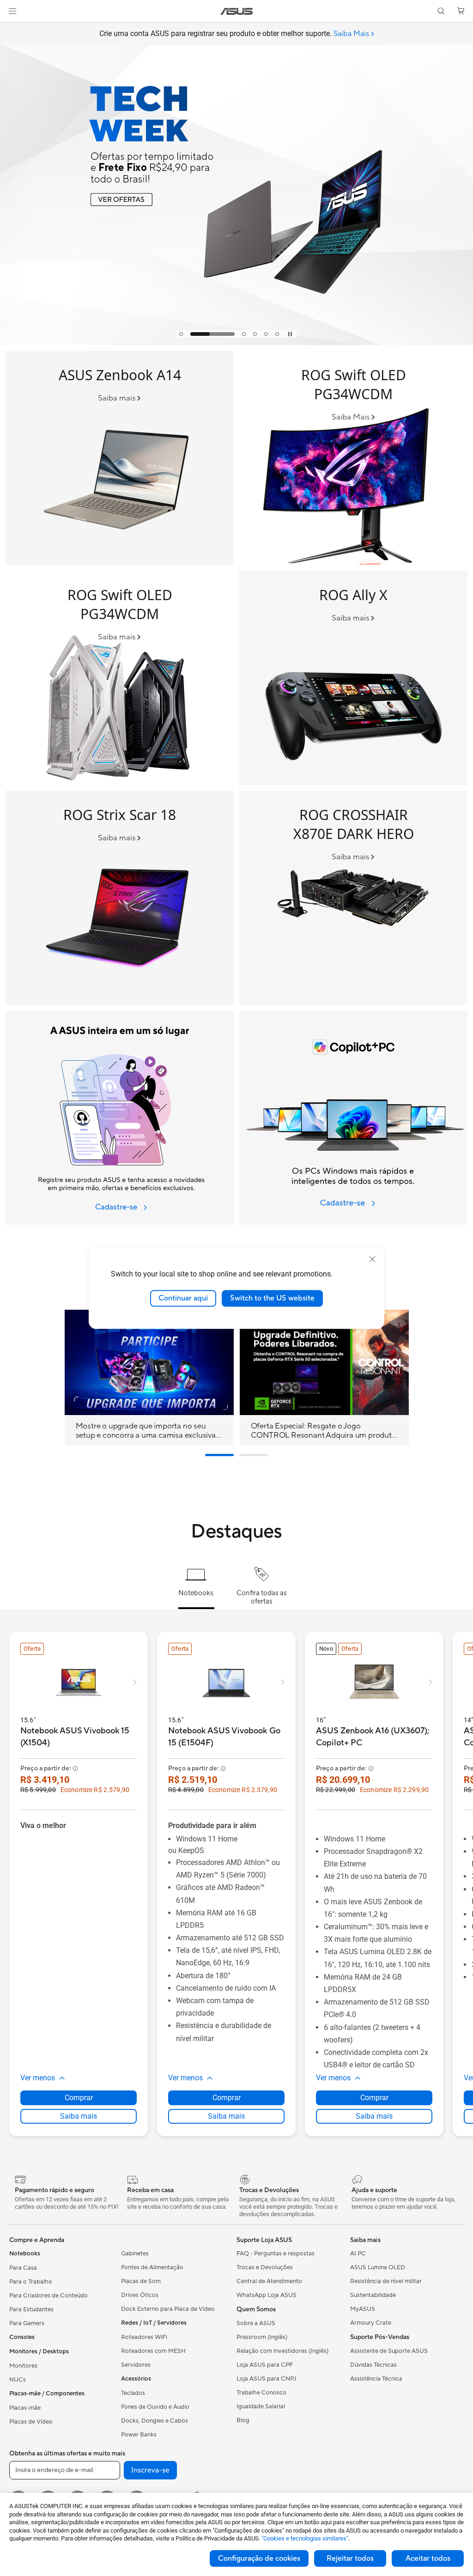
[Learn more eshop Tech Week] (236, 343)
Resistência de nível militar (386, 2281)
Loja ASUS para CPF (265, 2365)
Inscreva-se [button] (150, 2470)
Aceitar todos (428, 2558)
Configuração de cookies (259, 2558)
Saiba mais (79, 2116)
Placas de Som (141, 2281)
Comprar (79, 2098)
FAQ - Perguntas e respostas (276, 2254)
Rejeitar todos (350, 2558)
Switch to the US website (272, 1298)
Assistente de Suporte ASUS (389, 2351)
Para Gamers (27, 2323)
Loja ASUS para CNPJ (266, 2379)
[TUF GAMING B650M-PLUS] (120, 678)
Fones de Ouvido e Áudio (155, 2407)
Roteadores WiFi (144, 2337)
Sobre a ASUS (256, 2323)
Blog (243, 2420)
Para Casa (23, 2268)
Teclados (133, 2393)
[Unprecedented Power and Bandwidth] (353, 678)
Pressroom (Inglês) (262, 2337)
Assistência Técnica (376, 2379)
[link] (237, 11)
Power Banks (139, 2435)
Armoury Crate (371, 2323)
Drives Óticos (140, 2295)
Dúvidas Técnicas (373, 2365)
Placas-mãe (25, 2408)
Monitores (23, 2366)
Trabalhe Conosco (261, 2393)
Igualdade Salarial (261, 2406)
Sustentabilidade (373, 2295)
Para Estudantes (31, 2309)
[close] (372, 1259)
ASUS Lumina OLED (378, 2267)
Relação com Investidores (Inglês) (282, 2351)
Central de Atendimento (269, 2281)
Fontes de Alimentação (152, 2267)
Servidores (136, 2365)
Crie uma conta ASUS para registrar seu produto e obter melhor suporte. (234, 34)
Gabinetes (135, 2254)
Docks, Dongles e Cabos (155, 2421)
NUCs (18, 2380)
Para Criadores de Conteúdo (49, 2296)
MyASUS (363, 2309)
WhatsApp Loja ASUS (267, 2295)
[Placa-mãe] (353, 898)
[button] (12, 11)
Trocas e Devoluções (265, 2267)
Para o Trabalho (31, 2282)
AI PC (358, 2254)
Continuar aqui (183, 1298)
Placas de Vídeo (31, 2422)
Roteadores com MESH (153, 2351)
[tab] (181, 334)
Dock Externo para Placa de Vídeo (168, 2309)
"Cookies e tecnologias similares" (305, 2538)
